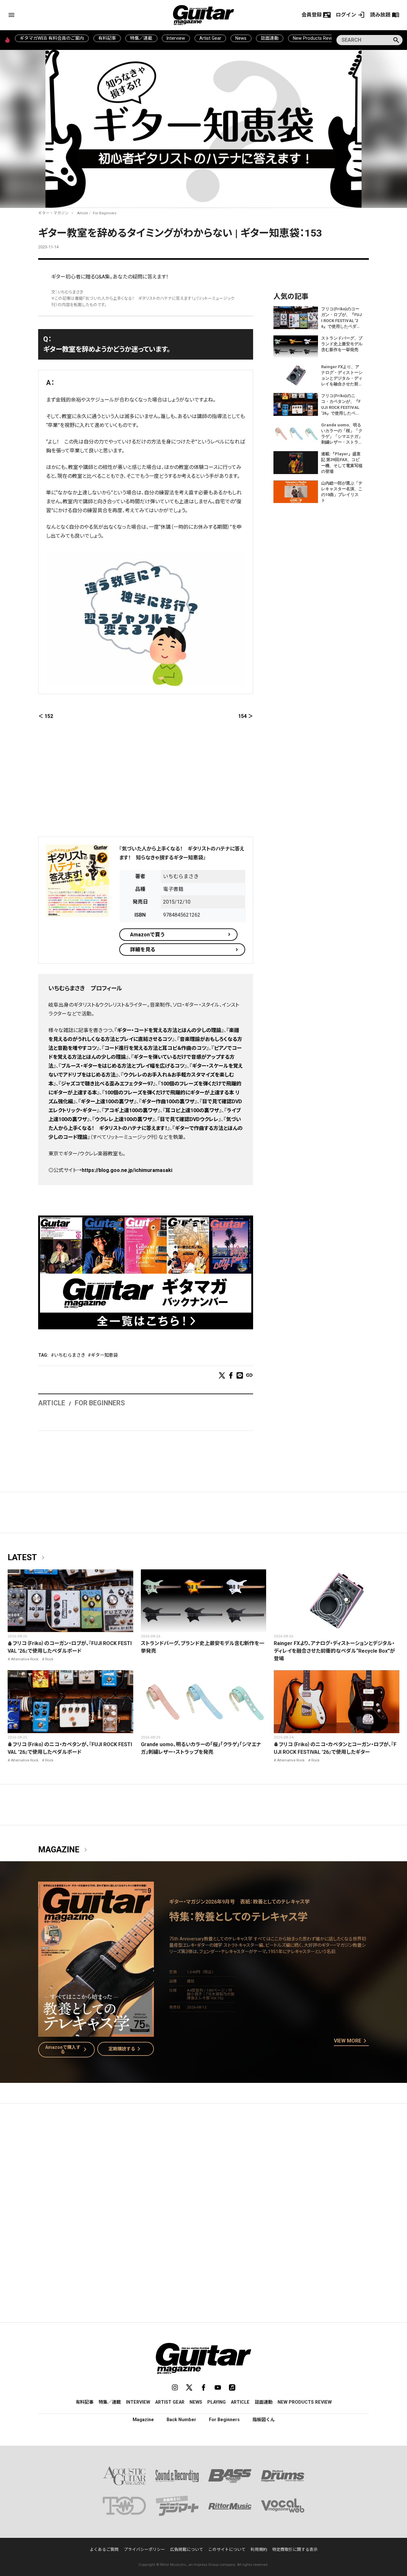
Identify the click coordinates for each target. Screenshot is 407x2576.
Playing (217, 2402)
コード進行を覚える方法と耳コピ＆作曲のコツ (155, 1048)
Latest (27, 1558)
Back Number (181, 2420)
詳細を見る (143, 950)
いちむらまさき (70, 1355)
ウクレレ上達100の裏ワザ (124, 1119)
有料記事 (107, 38)
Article (82, 213)
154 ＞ (246, 716)
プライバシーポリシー (144, 2549)
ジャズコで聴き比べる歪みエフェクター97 (107, 1084)
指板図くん (264, 2420)
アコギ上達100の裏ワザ (131, 1110)
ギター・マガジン (53, 213)
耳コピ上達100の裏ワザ (192, 1110)
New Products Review (315, 38)
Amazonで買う (148, 935)
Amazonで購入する (67, 2049)
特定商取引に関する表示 (295, 2549)
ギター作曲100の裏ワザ (168, 1102)
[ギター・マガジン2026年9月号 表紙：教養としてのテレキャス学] (96, 2033)
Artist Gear (210, 38)
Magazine (64, 1850)
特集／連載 (141, 38)
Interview (176, 38)
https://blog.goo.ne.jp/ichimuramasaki (127, 1170)
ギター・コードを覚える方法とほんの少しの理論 (169, 1030)
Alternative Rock (25, 1659)
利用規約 (259, 2549)
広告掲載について (187, 2549)
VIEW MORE (351, 2041)
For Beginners (105, 213)
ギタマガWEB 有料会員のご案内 (52, 38)
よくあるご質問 (104, 2549)
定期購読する (126, 2049)
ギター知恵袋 (104, 1355)
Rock (49, 1659)
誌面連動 (270, 38)
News (241, 38)
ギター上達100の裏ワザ (107, 1102)
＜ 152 (46, 716)
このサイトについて (227, 2549)
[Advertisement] (146, 782)
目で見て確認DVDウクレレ (189, 1119)
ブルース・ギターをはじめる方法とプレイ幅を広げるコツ (123, 1066)
